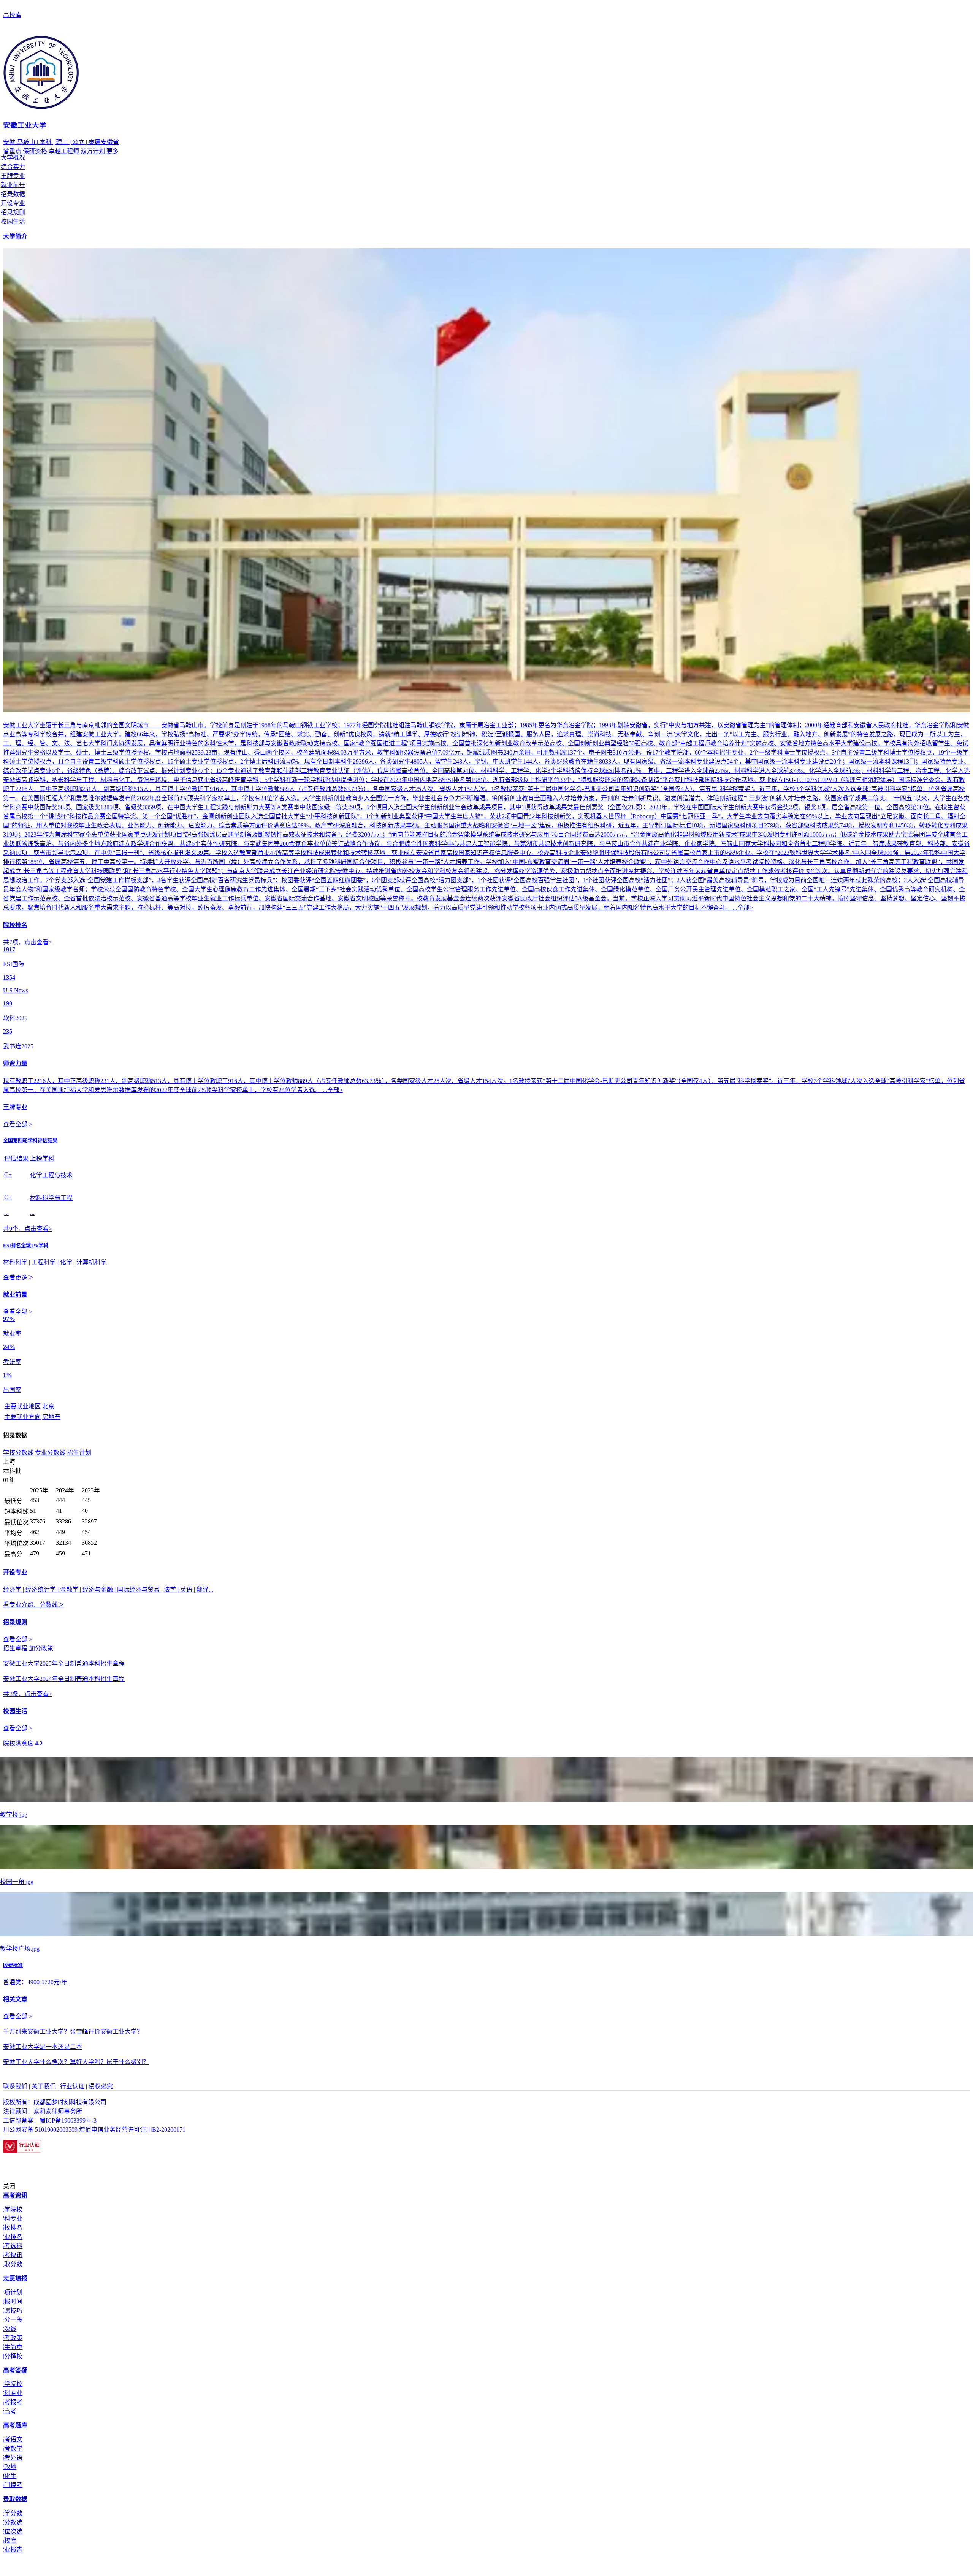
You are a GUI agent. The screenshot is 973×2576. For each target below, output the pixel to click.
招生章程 (15, 1648)
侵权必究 (101, 2086)
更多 (113, 151)
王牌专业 (13, 176)
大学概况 (13, 158)
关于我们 (44, 2086)
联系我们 (15, 2086)
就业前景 (13, 185)
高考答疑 (15, 2370)
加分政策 (41, 1648)
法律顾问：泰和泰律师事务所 (43, 2111)
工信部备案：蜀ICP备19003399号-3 (50, 2120)
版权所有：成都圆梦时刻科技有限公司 (55, 2102)
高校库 (12, 15)
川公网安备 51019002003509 (40, 2130)
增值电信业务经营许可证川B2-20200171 (132, 2130)
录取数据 (15, 2499)
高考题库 (15, 2425)
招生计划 (79, 1453)
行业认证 (72, 2086)
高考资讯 (15, 2195)
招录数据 (13, 194)
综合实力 (13, 167)
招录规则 (13, 212)
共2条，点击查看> (28, 1694)
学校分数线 (18, 1453)
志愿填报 (15, 2278)
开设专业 (13, 203)
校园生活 (13, 221)
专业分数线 (50, 1453)
